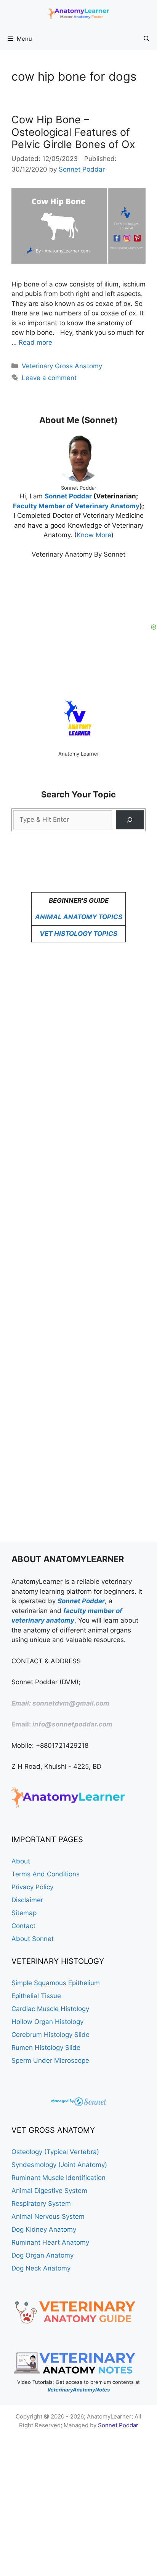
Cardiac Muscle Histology (50, 2009)
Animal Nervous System (48, 2216)
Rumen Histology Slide (46, 2048)
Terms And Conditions (46, 1874)
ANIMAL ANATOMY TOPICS (79, 917)
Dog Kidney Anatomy (44, 2229)
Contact (23, 1926)
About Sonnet (33, 1939)
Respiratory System (41, 2204)
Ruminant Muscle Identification (58, 2178)
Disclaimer (27, 1900)
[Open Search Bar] (147, 39)
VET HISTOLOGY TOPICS (78, 934)
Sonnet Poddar (69, 496)
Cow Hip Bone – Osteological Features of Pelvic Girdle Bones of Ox (73, 132)
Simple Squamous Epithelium (56, 1983)
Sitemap (24, 1913)
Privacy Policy (32, 1887)
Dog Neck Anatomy (41, 2268)
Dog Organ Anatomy (42, 2255)
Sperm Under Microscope (50, 2060)
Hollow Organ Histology (47, 2022)
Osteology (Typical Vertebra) (55, 2152)
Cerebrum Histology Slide (50, 2035)
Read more (35, 342)
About (21, 1861)
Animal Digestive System (49, 2191)
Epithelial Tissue (36, 1996)
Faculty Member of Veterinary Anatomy (76, 506)
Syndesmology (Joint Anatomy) (59, 2165)
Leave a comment (49, 378)
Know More (94, 535)
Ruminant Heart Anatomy (50, 2242)
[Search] (130, 820)
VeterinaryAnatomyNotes (78, 2390)
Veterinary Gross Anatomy (62, 366)
